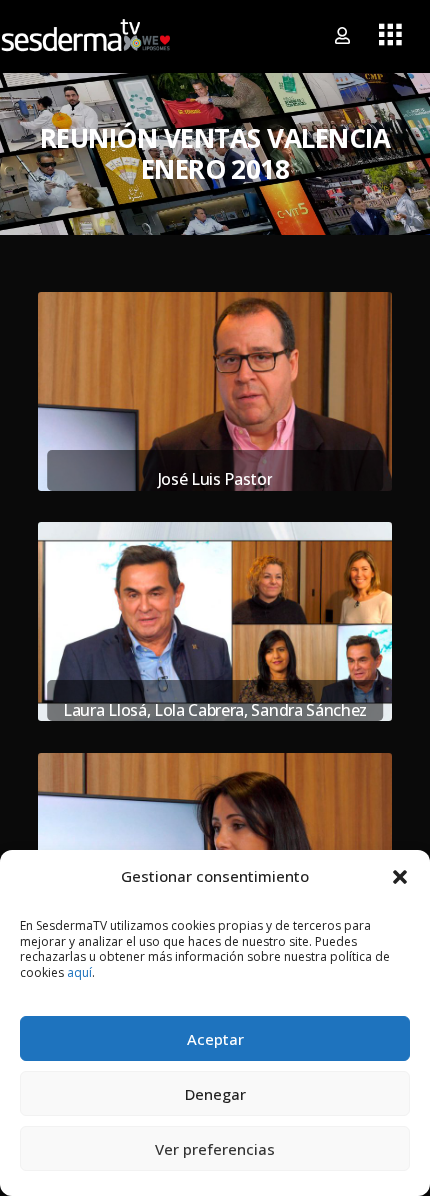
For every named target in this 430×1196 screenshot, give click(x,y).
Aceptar (215, 1039)
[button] (400, 876)
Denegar (215, 1094)
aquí (79, 972)
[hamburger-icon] (390, 36)
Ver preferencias (215, 1149)
